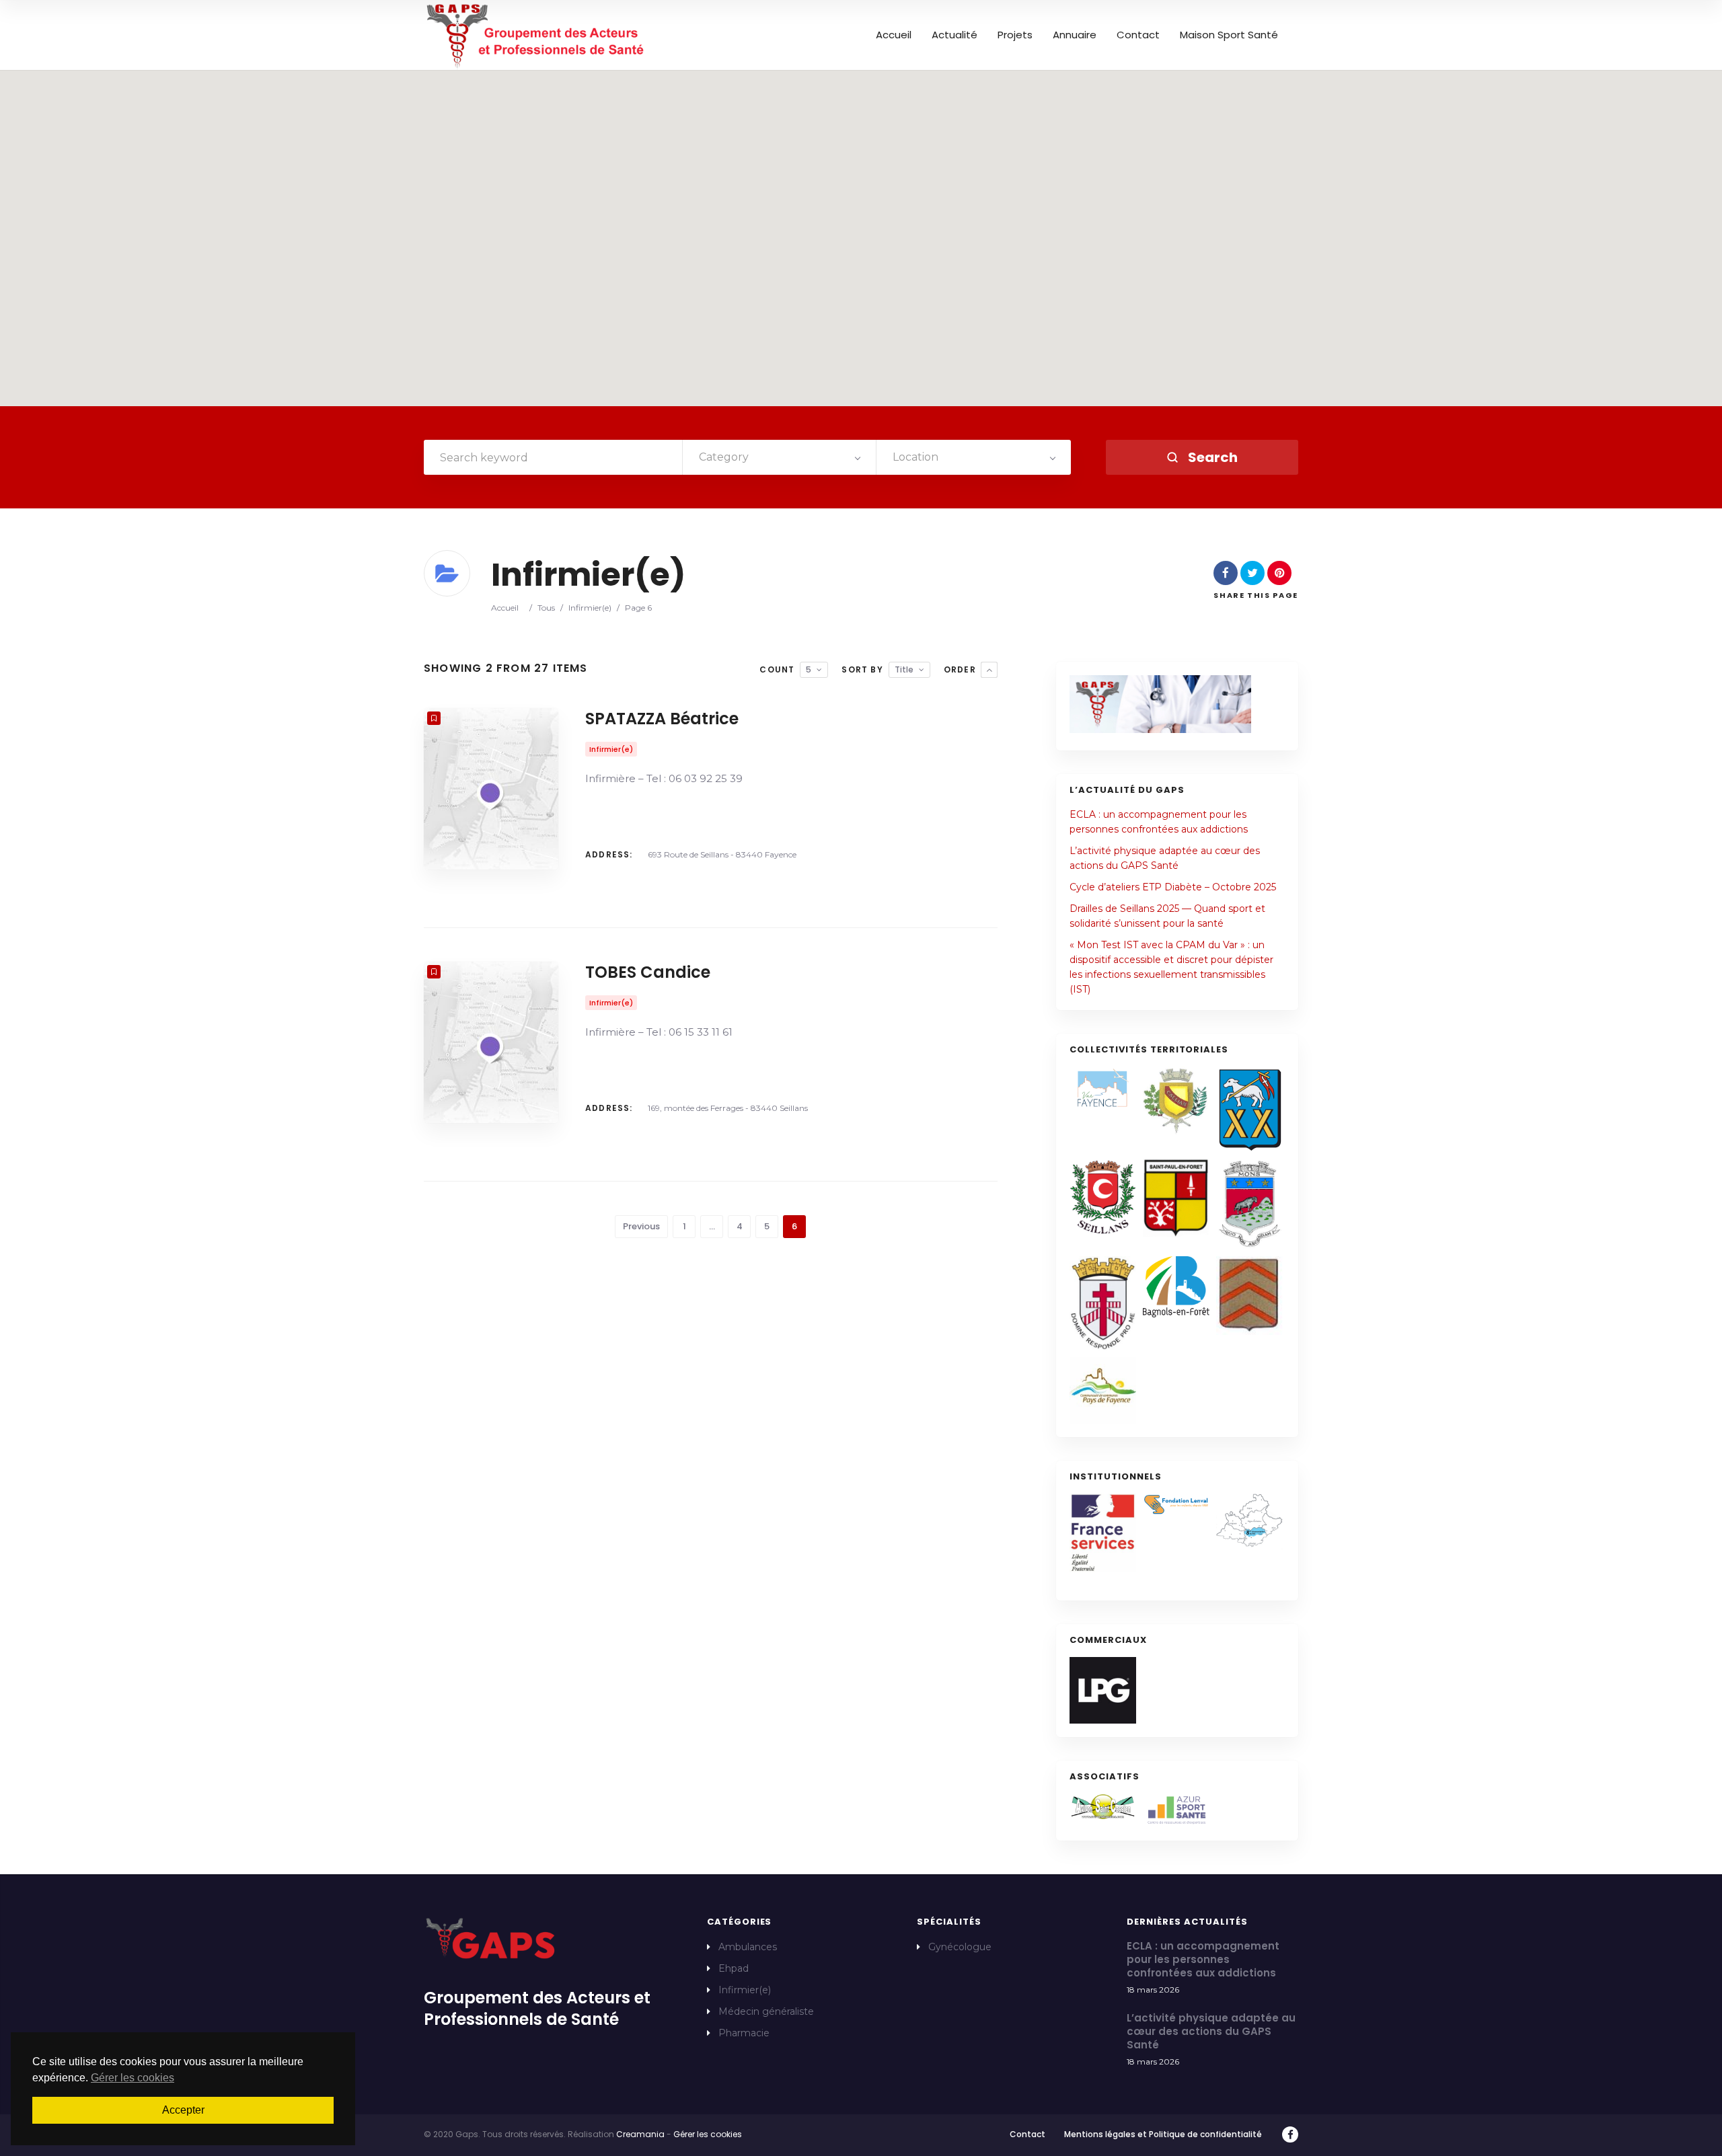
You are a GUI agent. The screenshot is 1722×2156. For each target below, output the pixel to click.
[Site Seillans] (1103, 1197)
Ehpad (734, 1968)
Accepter (183, 2110)
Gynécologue (960, 1947)
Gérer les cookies (708, 2134)
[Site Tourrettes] (1249, 1109)
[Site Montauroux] (1103, 1303)
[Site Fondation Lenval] (1176, 1505)
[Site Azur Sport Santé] (1176, 1810)
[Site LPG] (1103, 1690)
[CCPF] (1103, 1390)
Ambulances (748, 1947)
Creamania (640, 2134)
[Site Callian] (1176, 1101)
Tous (546, 608)
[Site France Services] (1103, 1533)
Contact (1138, 35)
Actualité (954, 35)
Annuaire (1075, 35)
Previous (641, 1226)
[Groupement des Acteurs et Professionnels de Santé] (536, 35)
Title (904, 669)
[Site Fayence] (1103, 1088)
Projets (1015, 35)
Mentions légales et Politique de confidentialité (1163, 2134)
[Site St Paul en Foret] (1176, 1198)
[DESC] (989, 670)
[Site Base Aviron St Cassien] (1103, 1807)
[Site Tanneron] (1249, 1296)
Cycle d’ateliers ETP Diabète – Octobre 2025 (1173, 887)
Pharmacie (744, 2033)
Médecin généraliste (766, 2011)
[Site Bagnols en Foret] (1176, 1287)
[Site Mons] (1249, 1204)
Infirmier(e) (590, 608)
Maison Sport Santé (1229, 35)
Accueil (894, 35)
